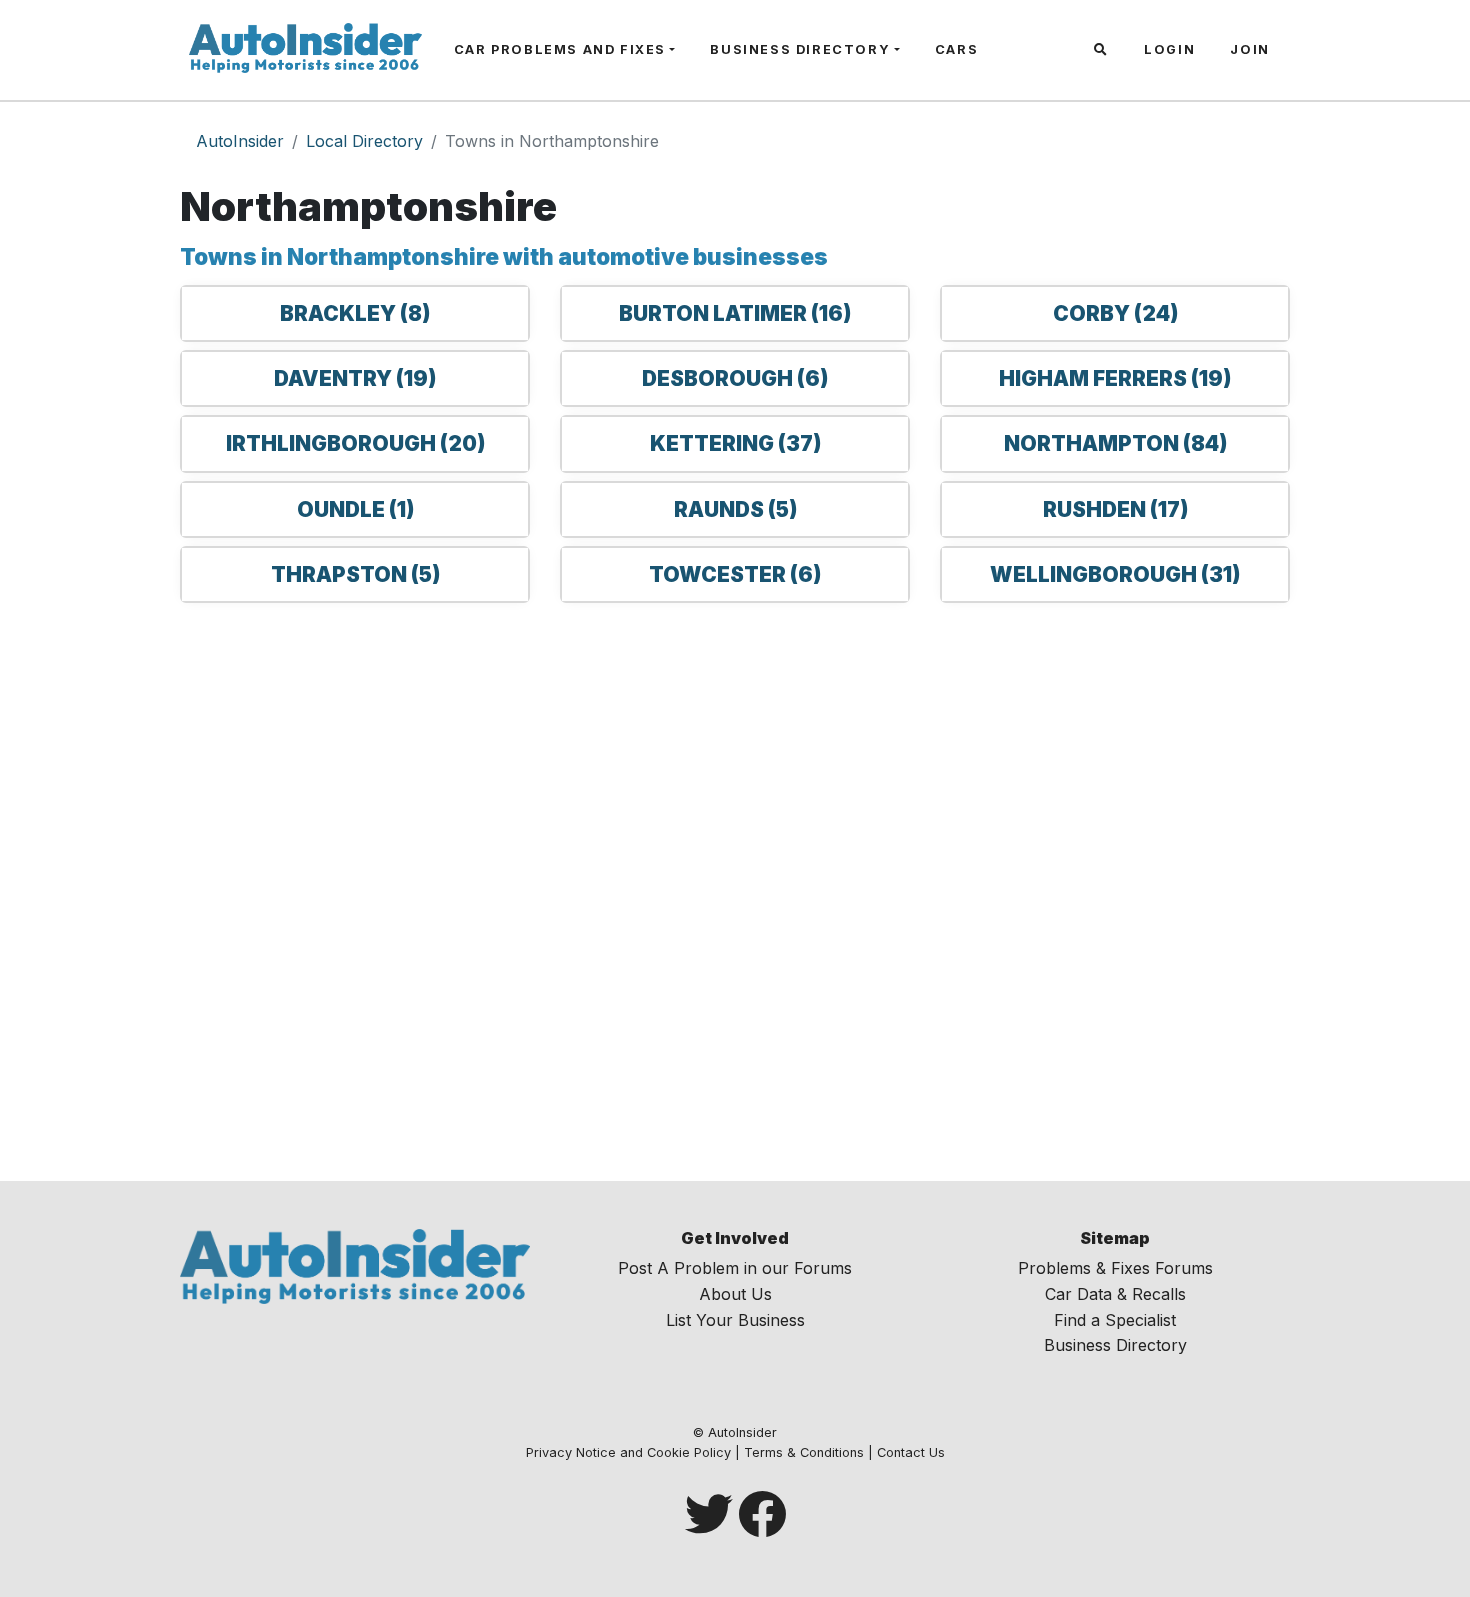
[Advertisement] (735, 888)
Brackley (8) (355, 313)
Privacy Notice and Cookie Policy (628, 1452)
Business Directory (800, 49)
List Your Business (735, 1320)
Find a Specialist (1115, 1320)
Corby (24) (1115, 313)
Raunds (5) (735, 509)
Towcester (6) (735, 574)
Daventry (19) (355, 378)
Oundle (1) (355, 509)
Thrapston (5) (355, 574)
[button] (1103, 50)
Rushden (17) (1115, 509)
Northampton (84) (1115, 443)
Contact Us (911, 1452)
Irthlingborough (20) (355, 443)
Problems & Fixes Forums (1115, 1268)
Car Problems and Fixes (560, 49)
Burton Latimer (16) (735, 313)
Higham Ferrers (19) (1115, 378)
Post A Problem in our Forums (735, 1268)
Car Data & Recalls (1115, 1294)
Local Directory (364, 141)
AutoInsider (240, 141)
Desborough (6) (735, 378)
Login (1169, 49)
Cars (956, 49)
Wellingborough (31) (1115, 574)
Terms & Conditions (804, 1452)
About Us (735, 1294)
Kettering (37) (735, 443)
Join (1249, 49)
